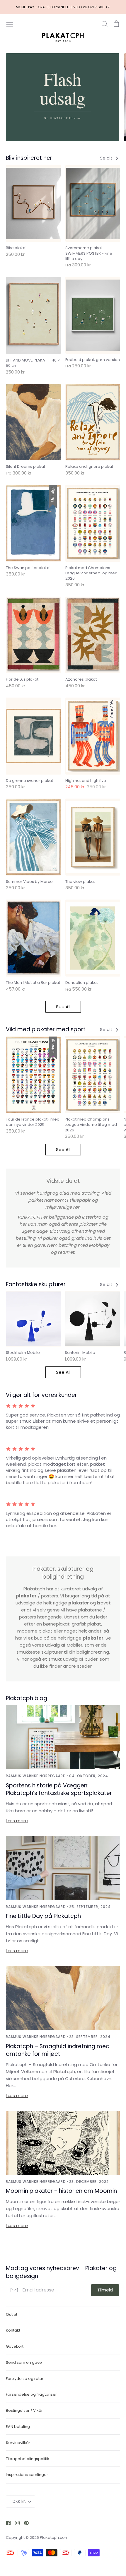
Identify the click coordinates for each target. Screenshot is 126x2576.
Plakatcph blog (27, 1698)
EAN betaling (18, 2427)
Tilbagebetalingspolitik (28, 2459)
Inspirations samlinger (27, 2475)
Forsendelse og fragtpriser (31, 2394)
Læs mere (17, 1821)
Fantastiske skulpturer (36, 1284)
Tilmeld (105, 2290)
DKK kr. (19, 2501)
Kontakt (13, 2330)
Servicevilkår (18, 2443)
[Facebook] (6, 2523)
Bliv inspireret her (29, 158)
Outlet (12, 2314)
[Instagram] (15, 2523)
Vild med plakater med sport (46, 1029)
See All (63, 1007)
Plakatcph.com (54, 2538)
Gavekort (15, 2346)
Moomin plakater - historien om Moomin (61, 2191)
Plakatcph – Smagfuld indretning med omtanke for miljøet (58, 2050)
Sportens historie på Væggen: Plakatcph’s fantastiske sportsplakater (59, 1789)
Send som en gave (24, 2362)
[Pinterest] (24, 2523)
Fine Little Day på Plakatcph (43, 1916)
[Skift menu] (10, 24)
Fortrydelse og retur (25, 2379)
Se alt (107, 158)
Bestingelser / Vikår (24, 2410)
